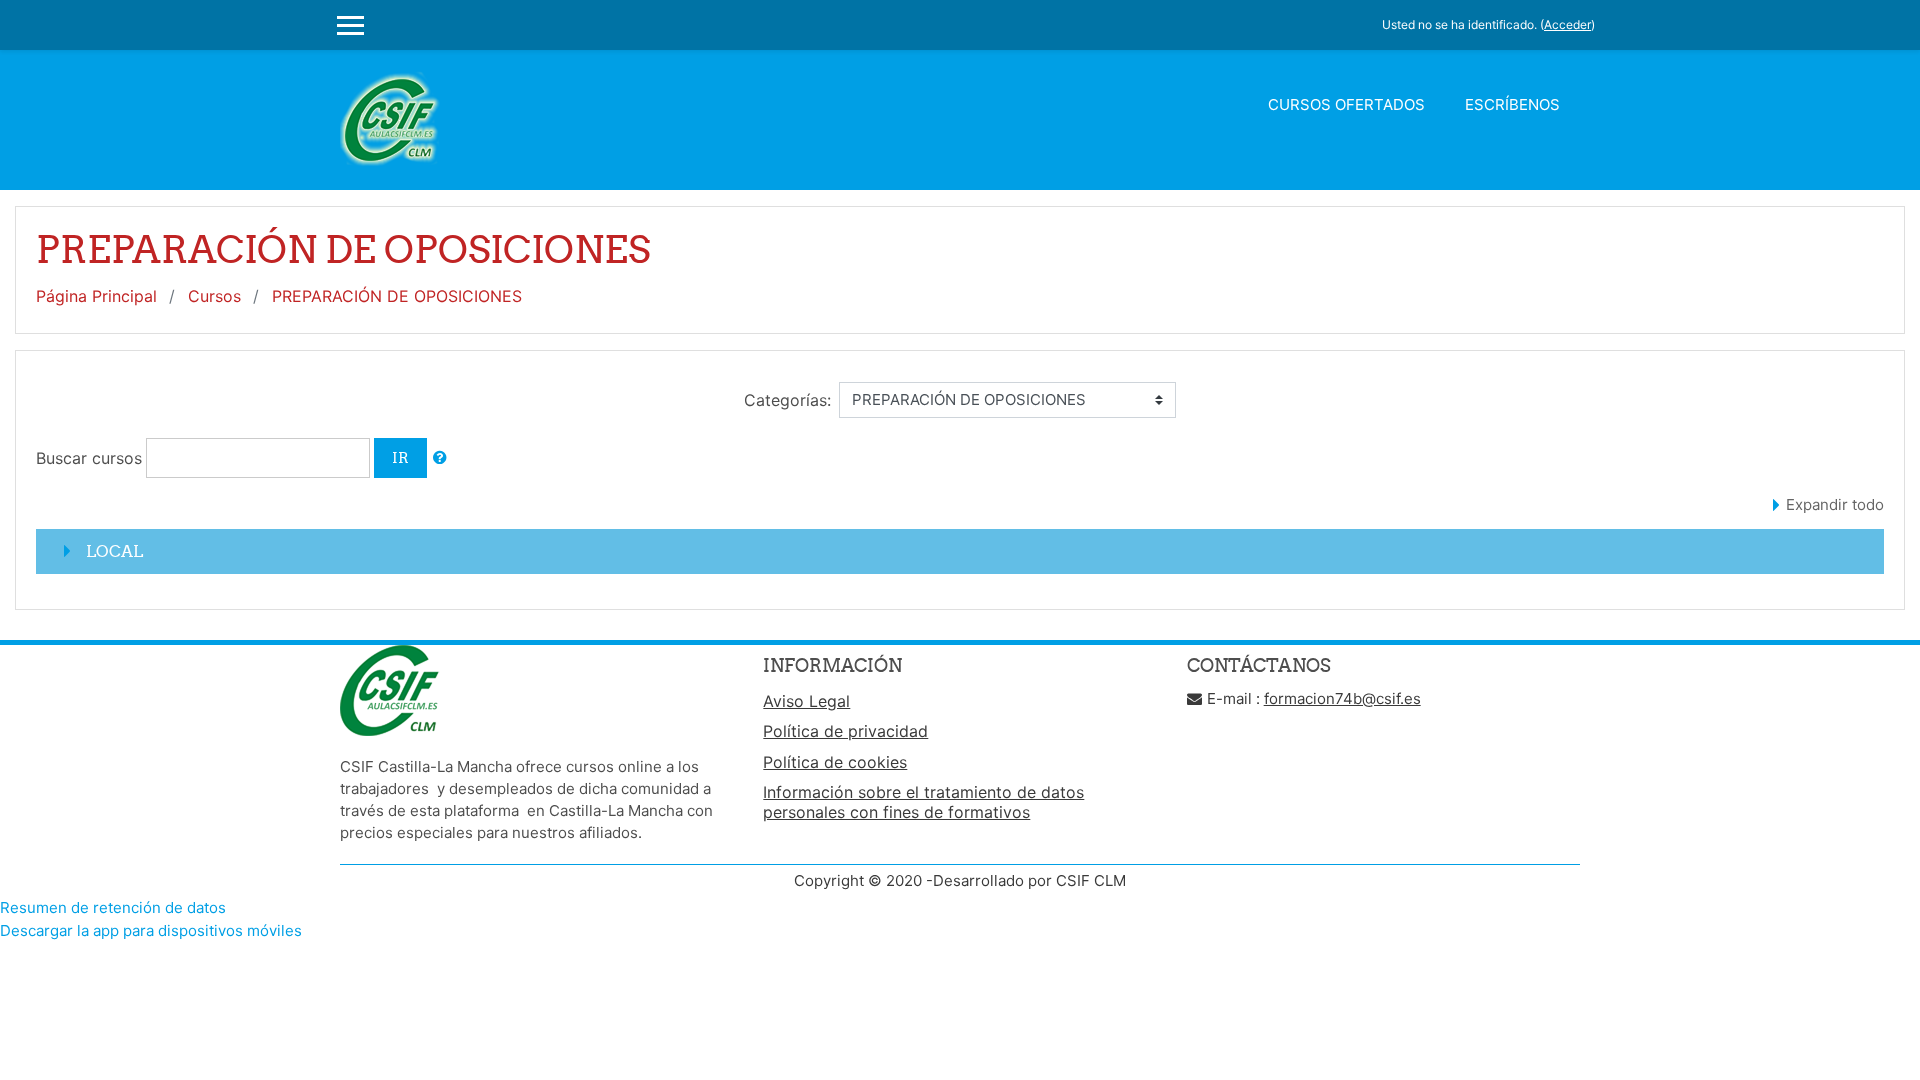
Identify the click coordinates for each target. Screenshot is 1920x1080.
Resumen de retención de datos (113, 907)
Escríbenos (1512, 104)
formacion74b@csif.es (1342, 698)
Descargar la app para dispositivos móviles (151, 930)
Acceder (1567, 24)
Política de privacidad (845, 731)
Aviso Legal (806, 701)
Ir (400, 457)
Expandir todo (1835, 504)
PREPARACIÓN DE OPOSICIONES (397, 296)
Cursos (214, 296)
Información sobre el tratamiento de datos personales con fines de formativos (923, 802)
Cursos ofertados (1346, 104)
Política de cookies (835, 762)
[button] (440, 458)
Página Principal (96, 296)
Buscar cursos (89, 458)
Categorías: (787, 400)
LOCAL (114, 551)
